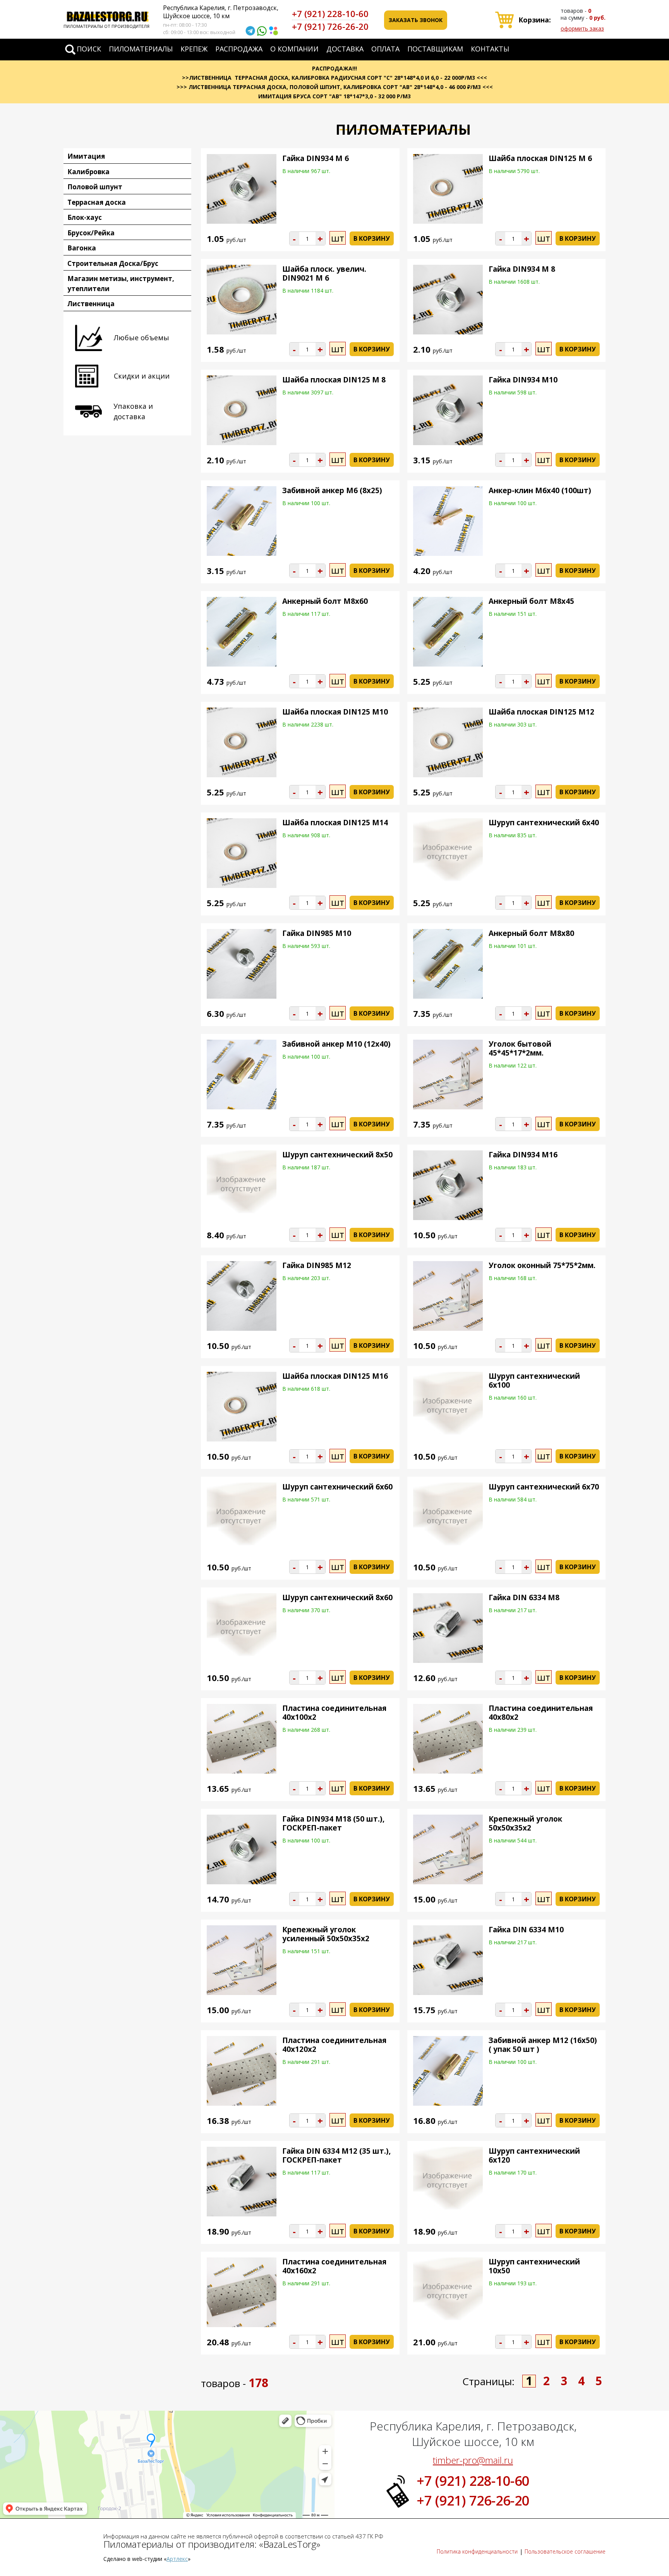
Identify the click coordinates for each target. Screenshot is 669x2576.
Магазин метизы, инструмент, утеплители (121, 284)
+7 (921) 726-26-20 (330, 26)
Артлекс (177, 2559)
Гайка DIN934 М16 (523, 1155)
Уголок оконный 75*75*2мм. (542, 1265)
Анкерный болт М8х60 (325, 601)
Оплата (385, 49)
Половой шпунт (95, 187)
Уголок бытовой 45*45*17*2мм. (520, 1048)
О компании (294, 49)
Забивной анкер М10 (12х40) (336, 1044)
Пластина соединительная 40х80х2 (541, 1713)
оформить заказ (582, 28)
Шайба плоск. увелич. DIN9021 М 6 (324, 273)
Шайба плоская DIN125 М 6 (540, 158)
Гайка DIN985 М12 (317, 1265)
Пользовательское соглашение (565, 2551)
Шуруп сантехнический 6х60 (337, 1487)
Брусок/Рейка (91, 233)
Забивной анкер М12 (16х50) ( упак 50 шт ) (543, 2045)
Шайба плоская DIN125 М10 (335, 712)
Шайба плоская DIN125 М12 (541, 712)
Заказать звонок (416, 20)
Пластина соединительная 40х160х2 (334, 2266)
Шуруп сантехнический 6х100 (534, 1381)
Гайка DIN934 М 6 (316, 158)
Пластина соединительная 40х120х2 (334, 2045)
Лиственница (91, 304)
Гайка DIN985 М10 (317, 933)
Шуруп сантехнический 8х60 (337, 1597)
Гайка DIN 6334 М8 (524, 1597)
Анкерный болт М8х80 (531, 933)
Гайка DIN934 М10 (523, 380)
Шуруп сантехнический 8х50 (337, 1155)
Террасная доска (97, 202)
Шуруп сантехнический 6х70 (544, 1487)
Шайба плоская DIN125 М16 (335, 1376)
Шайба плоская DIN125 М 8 (334, 380)
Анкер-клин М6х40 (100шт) (540, 490)
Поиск (89, 49)
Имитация (86, 156)
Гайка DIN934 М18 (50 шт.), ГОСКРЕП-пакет (333, 1823)
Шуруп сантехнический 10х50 (534, 2266)
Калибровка (88, 172)
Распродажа (239, 49)
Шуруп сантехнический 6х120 (534, 2155)
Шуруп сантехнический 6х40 (544, 823)
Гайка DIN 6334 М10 (526, 1930)
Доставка (345, 49)
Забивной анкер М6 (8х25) (332, 490)
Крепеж (194, 49)
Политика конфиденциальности (477, 2551)
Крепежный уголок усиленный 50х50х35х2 (326, 1934)
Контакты (490, 49)
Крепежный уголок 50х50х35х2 (525, 1823)
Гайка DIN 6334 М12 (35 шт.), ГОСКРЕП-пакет (336, 2155)
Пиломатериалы (141, 49)
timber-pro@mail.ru (473, 2460)
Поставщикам (435, 49)
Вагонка (82, 248)
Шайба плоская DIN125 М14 (335, 823)
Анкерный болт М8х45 (531, 601)
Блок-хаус (85, 217)
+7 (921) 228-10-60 (330, 14)
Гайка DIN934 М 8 (522, 269)
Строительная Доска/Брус (113, 263)
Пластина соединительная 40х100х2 (334, 1713)
